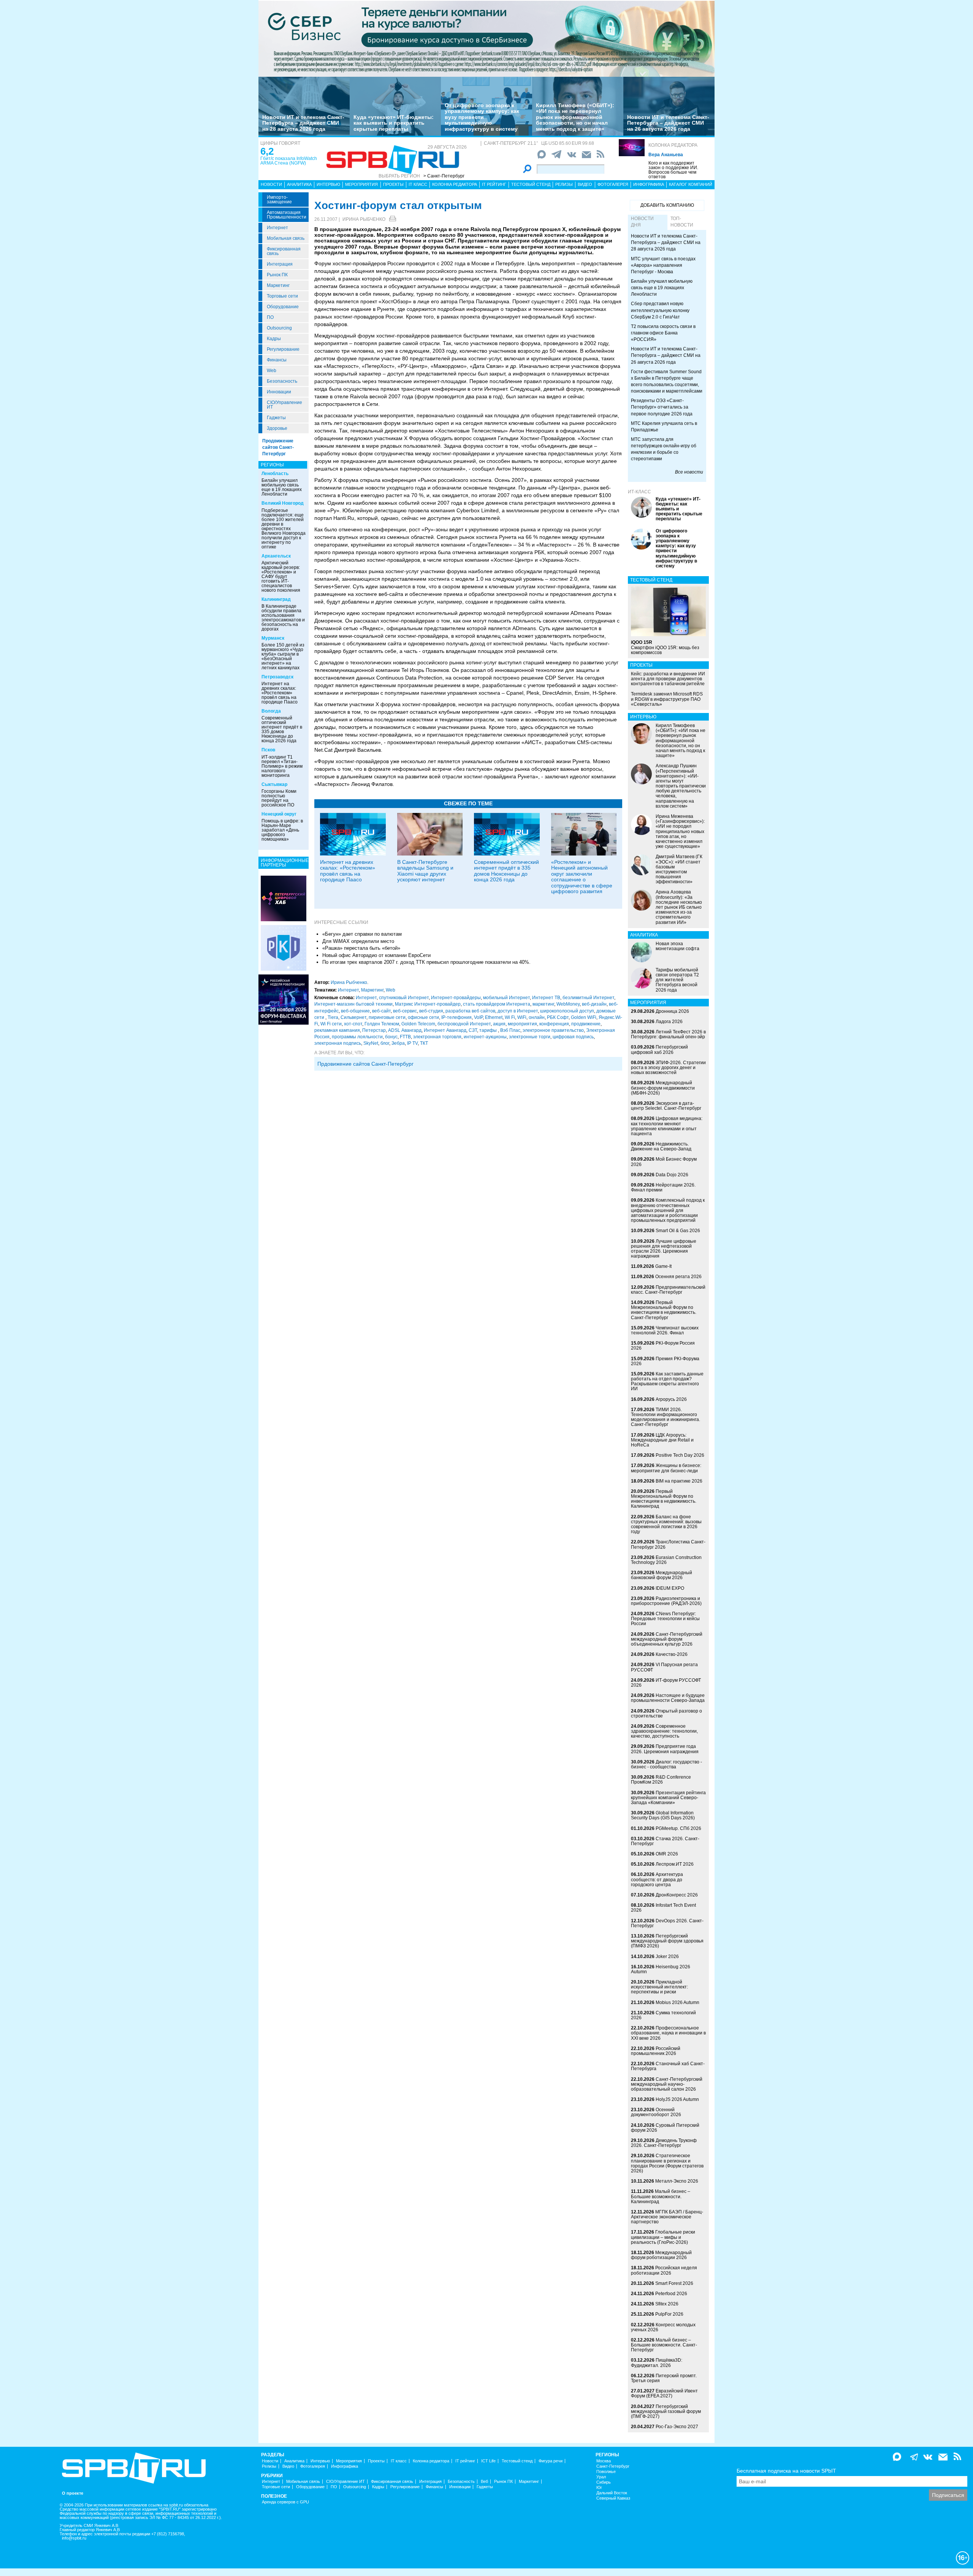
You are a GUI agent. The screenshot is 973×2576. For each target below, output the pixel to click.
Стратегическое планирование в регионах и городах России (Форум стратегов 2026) (667, 2163)
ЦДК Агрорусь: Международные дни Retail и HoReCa (662, 1440)
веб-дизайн (594, 1004)
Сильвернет (353, 1017)
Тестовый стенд (531, 184)
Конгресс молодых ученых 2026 (663, 2327)
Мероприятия (361, 184)
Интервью (328, 184)
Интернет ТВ (546, 998)
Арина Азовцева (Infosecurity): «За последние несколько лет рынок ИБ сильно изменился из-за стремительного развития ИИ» (679, 907)
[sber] (486, 38)
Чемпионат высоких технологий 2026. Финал (665, 1330)
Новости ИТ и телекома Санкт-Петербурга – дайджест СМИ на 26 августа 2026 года (668, 123)
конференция (554, 1024)
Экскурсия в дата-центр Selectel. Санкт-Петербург (666, 1106)
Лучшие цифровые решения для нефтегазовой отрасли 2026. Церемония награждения (664, 1249)
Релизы (564, 184)
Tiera (333, 1017)
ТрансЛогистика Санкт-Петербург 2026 (668, 1544)
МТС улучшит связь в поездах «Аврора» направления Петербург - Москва (663, 265)
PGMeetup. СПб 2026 (678, 1828)
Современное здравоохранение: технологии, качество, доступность (664, 1731)
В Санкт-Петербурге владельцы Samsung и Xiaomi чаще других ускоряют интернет (425, 871)
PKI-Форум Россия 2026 (663, 1346)
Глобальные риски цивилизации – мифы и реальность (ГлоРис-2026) (663, 2237)
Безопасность (282, 381)
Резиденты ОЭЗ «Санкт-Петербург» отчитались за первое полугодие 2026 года (662, 407)
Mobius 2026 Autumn (677, 2002)
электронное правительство (553, 1030)
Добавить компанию (667, 205)
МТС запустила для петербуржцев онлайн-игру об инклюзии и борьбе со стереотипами (664, 449)
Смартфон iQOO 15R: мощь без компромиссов (665, 647)
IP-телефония (456, 1017)
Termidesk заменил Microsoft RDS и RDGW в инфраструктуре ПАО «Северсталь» (667, 699)
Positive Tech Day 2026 (680, 1455)
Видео (585, 184)
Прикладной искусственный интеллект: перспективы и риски (659, 1987)
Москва (604, 2461)
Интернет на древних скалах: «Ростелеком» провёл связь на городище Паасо (280, 693)
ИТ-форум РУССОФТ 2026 (666, 1683)
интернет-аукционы (485, 1037)
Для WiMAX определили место (358, 941)
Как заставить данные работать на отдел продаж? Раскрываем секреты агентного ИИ (667, 1381)
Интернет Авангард (445, 1030)
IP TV (412, 1043)
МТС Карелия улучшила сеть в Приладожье (664, 427)
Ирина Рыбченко (364, 219)
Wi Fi (510, 1017)
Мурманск (273, 638)
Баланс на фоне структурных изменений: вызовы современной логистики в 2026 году (666, 1524)
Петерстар (374, 1030)
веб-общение (355, 1011)
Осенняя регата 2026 (678, 1277)
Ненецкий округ (279, 814)
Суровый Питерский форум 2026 (665, 2128)
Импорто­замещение (279, 200)
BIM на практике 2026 (679, 1481)
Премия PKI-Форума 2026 (665, 1361)
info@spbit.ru (74, 2538)
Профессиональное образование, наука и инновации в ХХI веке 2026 (668, 2033)
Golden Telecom (418, 1024)
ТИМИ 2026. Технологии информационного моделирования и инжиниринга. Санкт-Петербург (666, 1417)
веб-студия (431, 1011)
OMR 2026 (667, 1854)
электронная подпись (338, 1043)
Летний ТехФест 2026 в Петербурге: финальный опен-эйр (668, 1034)
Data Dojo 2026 (672, 1175)
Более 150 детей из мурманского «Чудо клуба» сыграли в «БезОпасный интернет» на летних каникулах (283, 656)
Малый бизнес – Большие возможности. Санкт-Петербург (664, 2345)
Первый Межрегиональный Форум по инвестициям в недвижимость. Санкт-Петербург (664, 1310)
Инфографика (649, 184)
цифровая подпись (573, 1037)
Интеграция (280, 264)
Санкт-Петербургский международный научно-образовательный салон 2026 (667, 2084)
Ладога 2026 (669, 1022)
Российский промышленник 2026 (656, 2051)
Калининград (276, 599)
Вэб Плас (510, 1030)
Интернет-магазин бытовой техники (353, 1004)
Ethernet (494, 1017)
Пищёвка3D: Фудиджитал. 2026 (657, 2363)
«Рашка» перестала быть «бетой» (361, 948)
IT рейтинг (494, 184)
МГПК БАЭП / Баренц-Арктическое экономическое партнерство (667, 2217)
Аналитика (299, 184)
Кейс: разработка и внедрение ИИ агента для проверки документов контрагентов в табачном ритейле (668, 679)
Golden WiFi (584, 1017)
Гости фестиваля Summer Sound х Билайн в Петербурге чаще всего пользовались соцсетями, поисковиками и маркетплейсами (667, 381)
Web (272, 371)
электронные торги (530, 1037)
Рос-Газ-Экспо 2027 (677, 2427)
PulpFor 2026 (669, 2314)
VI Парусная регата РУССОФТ (664, 1667)
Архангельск (276, 556)
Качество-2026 (672, 1654)
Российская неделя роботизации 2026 (664, 2270)
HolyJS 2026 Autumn (677, 2099)
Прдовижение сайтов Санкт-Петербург (365, 1064)
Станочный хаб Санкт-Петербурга (668, 2066)
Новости (271, 184)
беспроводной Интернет (464, 1024)
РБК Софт (558, 1017)
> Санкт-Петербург (444, 176)
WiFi (522, 1017)
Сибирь (604, 2482)
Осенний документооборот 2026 (656, 2112)
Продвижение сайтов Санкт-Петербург (278, 447)
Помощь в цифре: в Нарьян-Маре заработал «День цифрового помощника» (282, 830)
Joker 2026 (667, 1957)
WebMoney (568, 1004)
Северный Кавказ (613, 2498)
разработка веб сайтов (470, 1011)
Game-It (663, 1266)
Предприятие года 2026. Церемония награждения (665, 1749)
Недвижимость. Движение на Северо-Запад (661, 1146)
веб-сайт (381, 1011)
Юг (599, 2488)
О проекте (73, 2493)
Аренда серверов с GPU (285, 2502)
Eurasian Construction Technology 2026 (666, 1560)
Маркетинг (278, 285)
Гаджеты (276, 418)
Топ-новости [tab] (682, 222)
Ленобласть (275, 474)
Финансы (277, 360)
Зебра (398, 1043)
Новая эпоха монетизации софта (677, 946)
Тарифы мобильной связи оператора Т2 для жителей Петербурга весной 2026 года (677, 980)
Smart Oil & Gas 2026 (678, 1231)
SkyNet (371, 1043)
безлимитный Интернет (588, 998)
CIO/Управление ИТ (284, 405)
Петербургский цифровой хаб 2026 (659, 1050)
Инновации (279, 392)
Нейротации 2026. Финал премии (663, 1187)
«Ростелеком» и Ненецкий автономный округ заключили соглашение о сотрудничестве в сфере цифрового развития (582, 877)
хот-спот (353, 1024)
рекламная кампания (337, 1030)
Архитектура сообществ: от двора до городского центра (657, 1879)
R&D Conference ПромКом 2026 (661, 1780)
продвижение (586, 1024)
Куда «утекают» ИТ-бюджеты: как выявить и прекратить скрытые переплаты (394, 123)
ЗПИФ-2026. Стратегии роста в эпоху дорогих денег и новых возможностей (668, 1068)
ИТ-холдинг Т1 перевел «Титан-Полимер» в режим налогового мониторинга (282, 766)
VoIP (478, 1017)
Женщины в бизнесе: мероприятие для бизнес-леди (666, 1468)
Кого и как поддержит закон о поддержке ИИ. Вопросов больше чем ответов (673, 170)
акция (499, 1024)
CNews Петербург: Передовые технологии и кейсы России (665, 1619)
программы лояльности (357, 1037)
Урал (601, 2477)
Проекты (393, 184)
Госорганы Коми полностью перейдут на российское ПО (279, 798)
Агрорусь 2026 (671, 1399)
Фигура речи (551, 2461)
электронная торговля (437, 1037)
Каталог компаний (691, 184)
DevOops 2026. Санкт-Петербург (667, 1923)
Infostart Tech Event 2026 (663, 1908)
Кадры (274, 339)
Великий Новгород (283, 503)
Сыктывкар (274, 784)
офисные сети (423, 1017)
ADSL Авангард (405, 1030)
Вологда (271, 711)
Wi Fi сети (331, 1024)
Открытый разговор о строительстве (666, 1713)
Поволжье (606, 2472)
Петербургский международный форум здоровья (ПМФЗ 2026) (667, 1941)
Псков (268, 750)
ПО (270, 317)
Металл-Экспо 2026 (677, 2181)
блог (385, 1043)
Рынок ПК (277, 275)
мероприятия (522, 1024)
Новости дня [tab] (642, 222)
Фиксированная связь (284, 251)
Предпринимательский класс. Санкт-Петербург (668, 1290)
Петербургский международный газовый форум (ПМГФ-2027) (666, 2411)
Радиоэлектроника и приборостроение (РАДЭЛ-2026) (666, 1601)
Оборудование (283, 307)
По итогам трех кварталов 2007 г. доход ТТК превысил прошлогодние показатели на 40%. (426, 962)
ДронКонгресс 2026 (677, 1895)
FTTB (405, 1037)
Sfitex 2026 (667, 2304)
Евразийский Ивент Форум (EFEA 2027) (664, 2393)
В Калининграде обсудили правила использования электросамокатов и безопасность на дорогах (283, 618)
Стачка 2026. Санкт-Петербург (665, 1841)
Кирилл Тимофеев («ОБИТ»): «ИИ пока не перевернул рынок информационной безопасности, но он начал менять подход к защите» (575, 117)
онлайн (537, 1017)
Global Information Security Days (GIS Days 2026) (663, 1815)
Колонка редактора (673, 145)
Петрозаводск (277, 677)
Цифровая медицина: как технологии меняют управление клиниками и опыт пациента (667, 1126)
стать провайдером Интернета (497, 1004)
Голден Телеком (382, 1024)
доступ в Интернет (518, 1011)
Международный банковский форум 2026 (662, 1575)
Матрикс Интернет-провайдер (428, 1004)
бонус (391, 1037)
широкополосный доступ (567, 1011)
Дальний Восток (612, 2493)
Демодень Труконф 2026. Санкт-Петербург (664, 2143)
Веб (484, 2482)
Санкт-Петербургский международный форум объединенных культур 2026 (667, 1639)
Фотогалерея (613, 184)
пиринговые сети (387, 1017)
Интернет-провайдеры (456, 998)
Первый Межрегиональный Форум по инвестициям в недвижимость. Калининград (664, 1499)
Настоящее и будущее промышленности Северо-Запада (668, 1698)
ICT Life (488, 2461)
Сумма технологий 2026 (663, 2015)
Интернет (277, 228)
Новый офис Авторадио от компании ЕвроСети (376, 955)
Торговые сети (282, 296)
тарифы (489, 1030)
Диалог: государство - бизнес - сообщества (666, 1764)
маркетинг (543, 1004)
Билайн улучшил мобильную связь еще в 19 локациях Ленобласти (282, 487)
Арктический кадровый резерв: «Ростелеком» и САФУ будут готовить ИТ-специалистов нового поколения (281, 577)
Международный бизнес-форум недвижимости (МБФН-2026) (663, 1088)
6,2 (267, 151)
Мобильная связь (286, 238)
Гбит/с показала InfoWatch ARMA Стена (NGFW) (289, 161)
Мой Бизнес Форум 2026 (664, 1162)
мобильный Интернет (506, 998)
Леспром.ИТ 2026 (675, 1864)
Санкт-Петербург (613, 2466)
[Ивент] (284, 898)
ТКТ (424, 1043)
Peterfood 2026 (671, 2294)
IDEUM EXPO (670, 1588)
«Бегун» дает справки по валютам (362, 934)
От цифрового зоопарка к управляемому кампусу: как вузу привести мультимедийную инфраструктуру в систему (482, 117)
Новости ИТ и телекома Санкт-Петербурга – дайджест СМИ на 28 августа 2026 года (303, 123)
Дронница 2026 (672, 1011)
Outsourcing (279, 328)
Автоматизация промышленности (287, 215)
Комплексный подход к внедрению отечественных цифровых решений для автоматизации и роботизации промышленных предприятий (668, 1210)
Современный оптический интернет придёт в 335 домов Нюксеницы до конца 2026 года (282, 729)
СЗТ (473, 1030)
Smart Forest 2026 (674, 2283)
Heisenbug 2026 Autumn (661, 1969)
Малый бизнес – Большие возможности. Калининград (661, 2196)
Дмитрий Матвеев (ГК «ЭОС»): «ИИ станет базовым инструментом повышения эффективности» (679, 869)
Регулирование (283, 349)
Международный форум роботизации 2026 (661, 2255)
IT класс (418, 184)
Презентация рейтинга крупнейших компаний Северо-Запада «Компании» (668, 1798)
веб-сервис (405, 1011)
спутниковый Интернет (404, 998)
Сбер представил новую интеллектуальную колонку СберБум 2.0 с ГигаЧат (660, 310)
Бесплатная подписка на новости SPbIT (786, 2471)
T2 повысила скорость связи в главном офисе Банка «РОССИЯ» (663, 333)
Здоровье (277, 428)
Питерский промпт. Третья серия (664, 2378)
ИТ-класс (639, 492)
